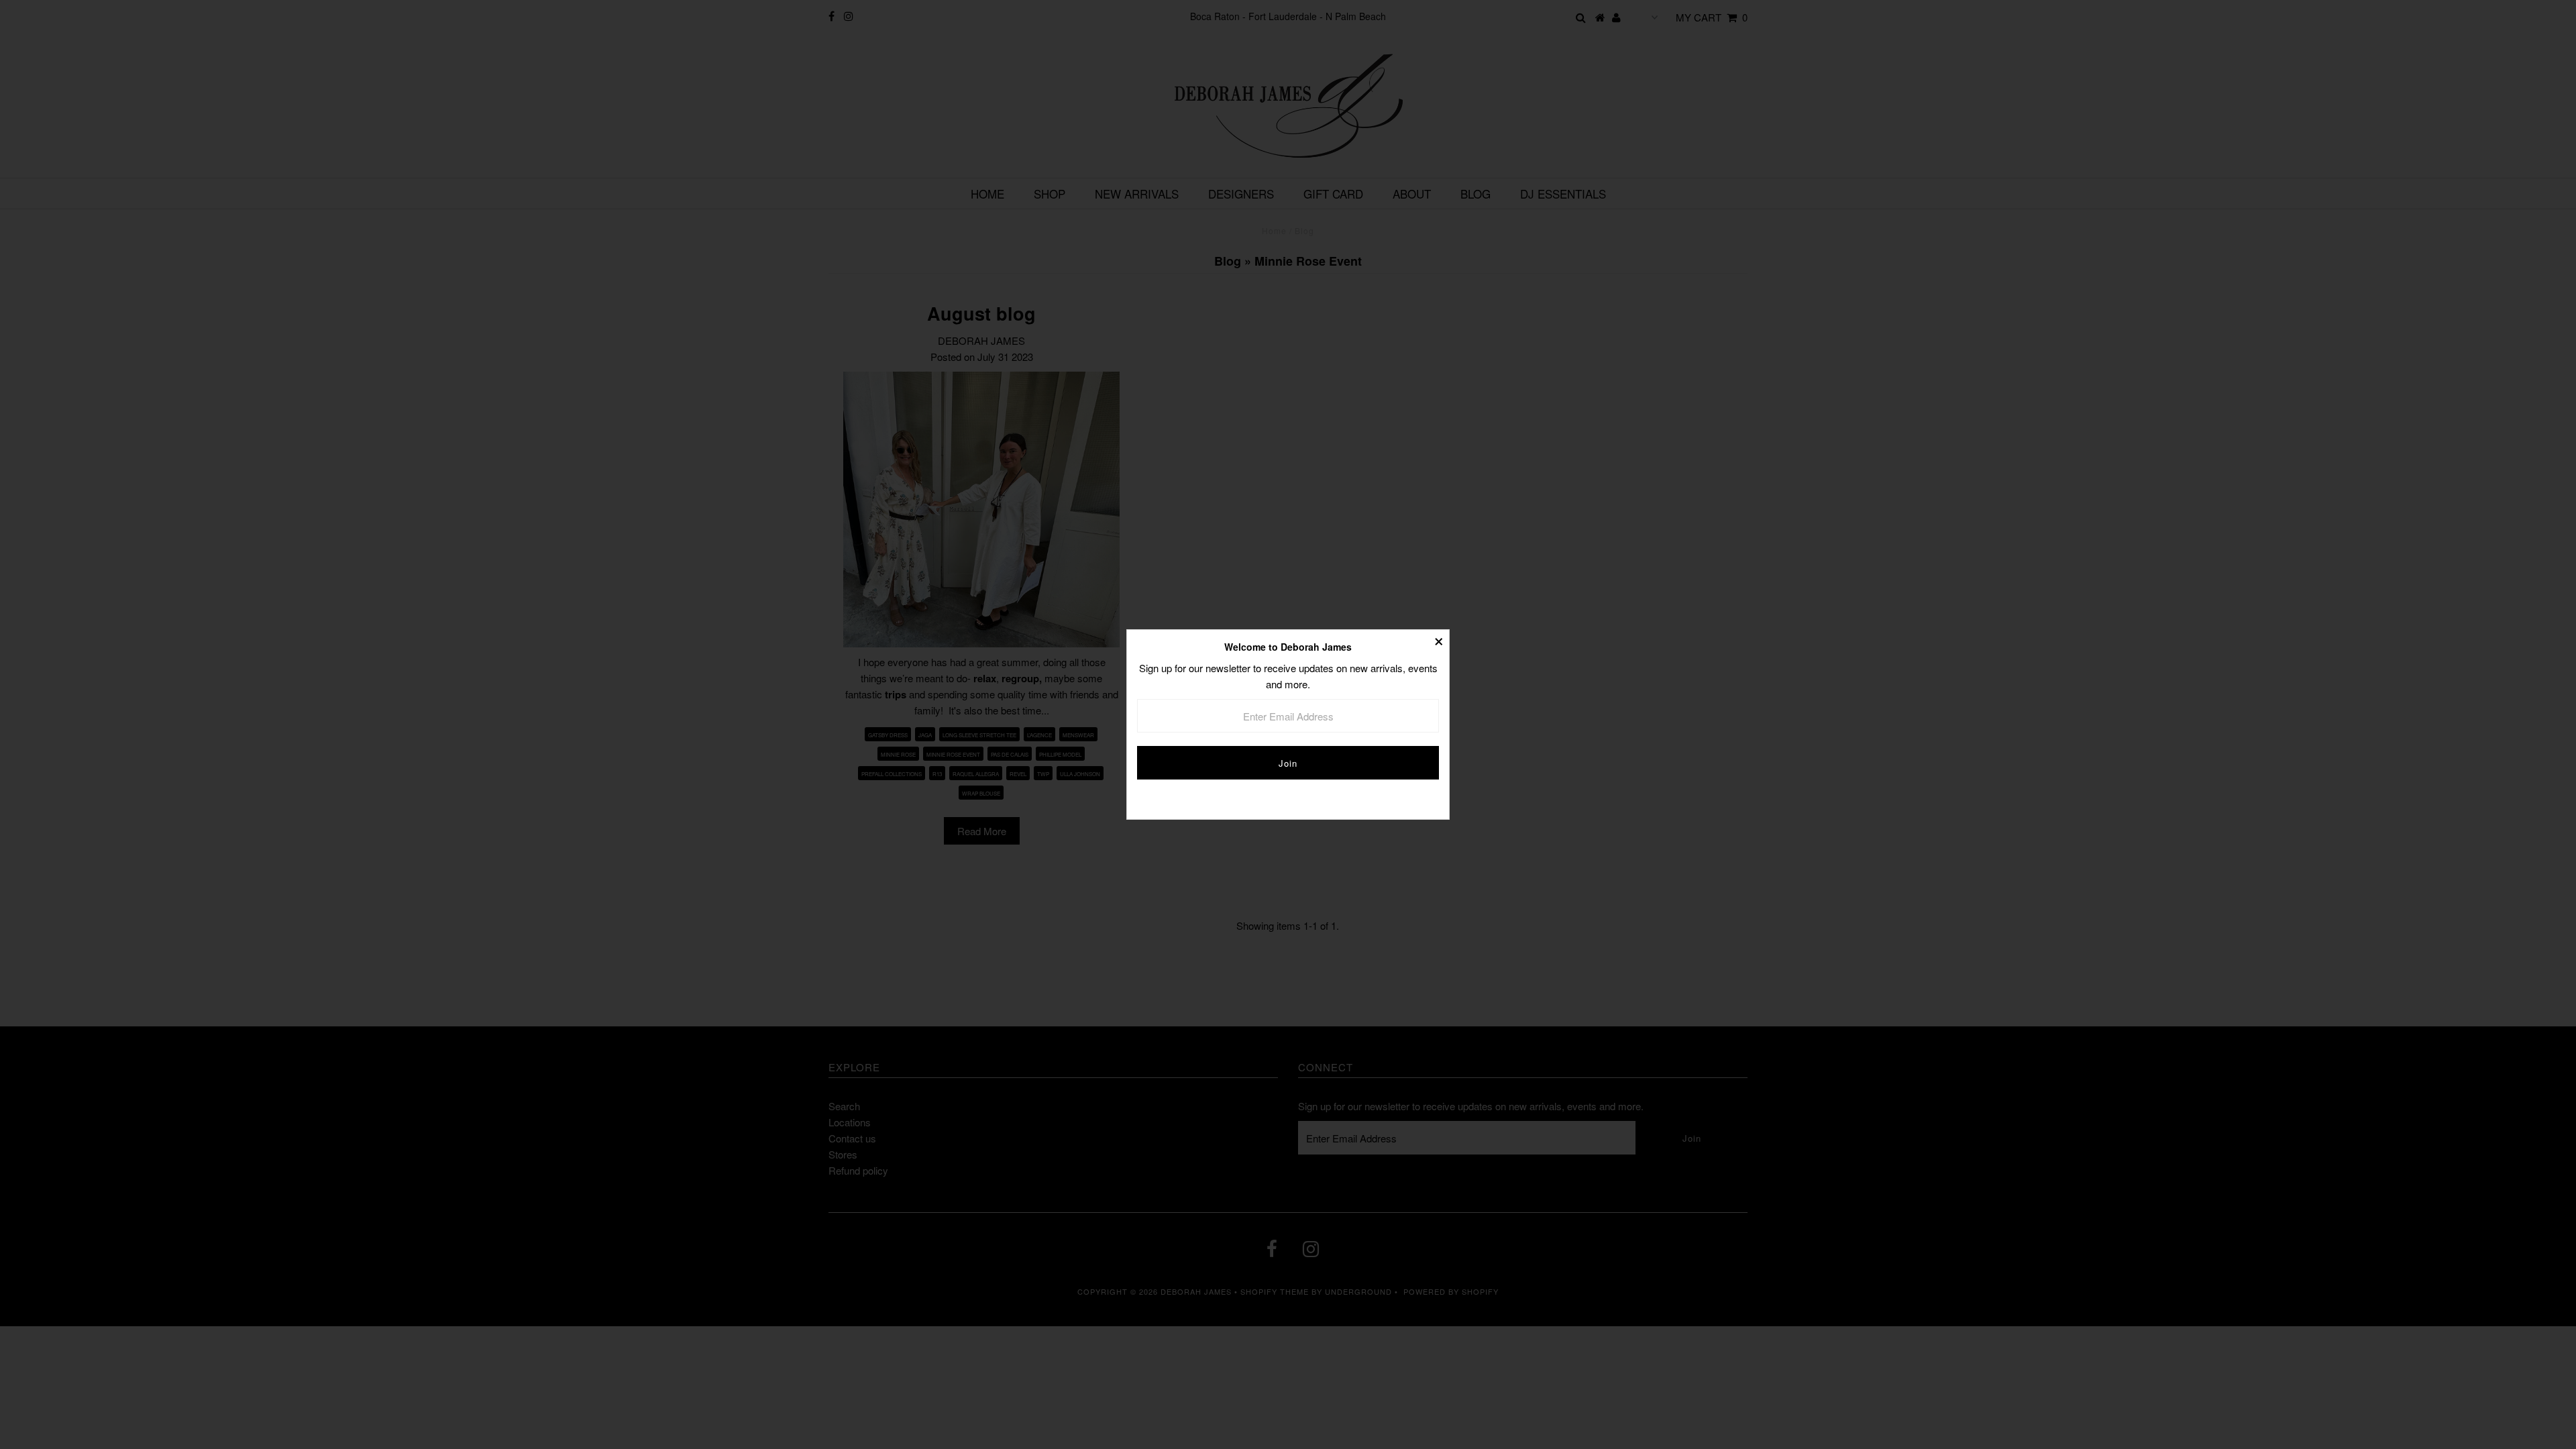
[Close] (1439, 640)
